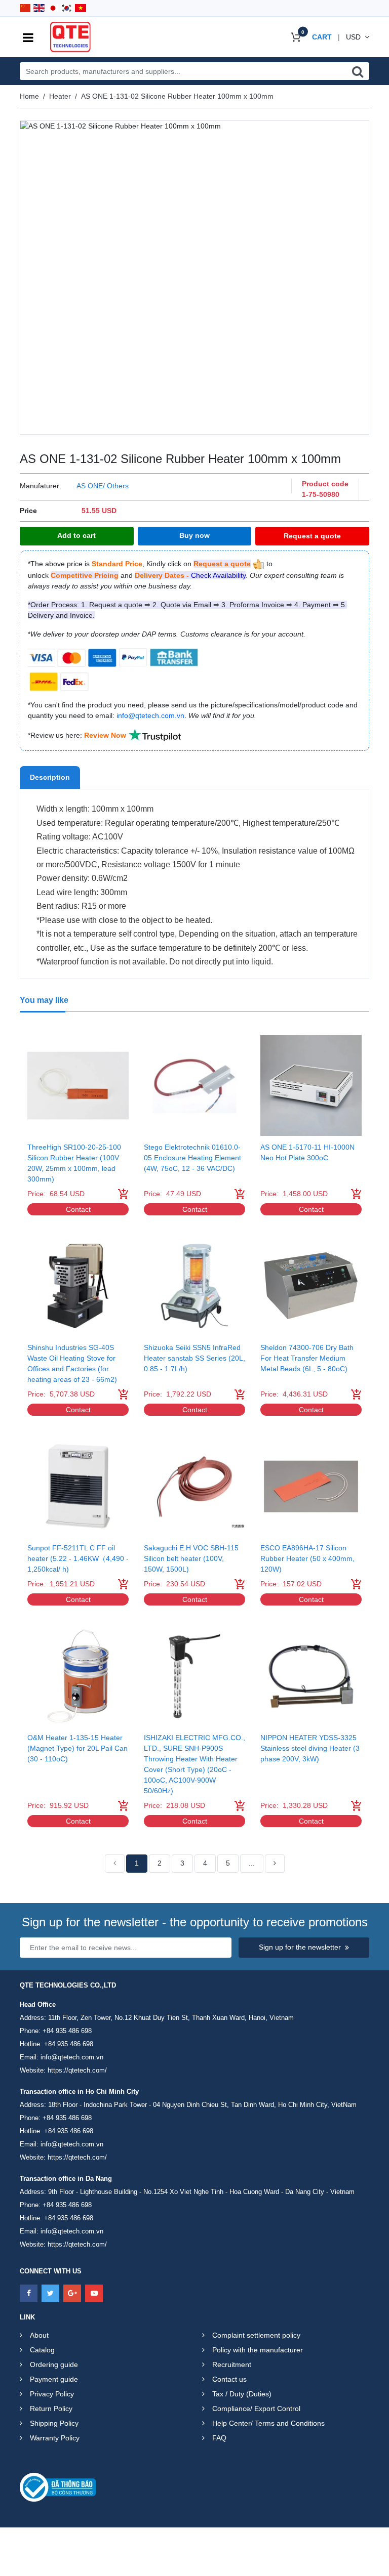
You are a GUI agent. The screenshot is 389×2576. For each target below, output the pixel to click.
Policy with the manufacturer (258, 2350)
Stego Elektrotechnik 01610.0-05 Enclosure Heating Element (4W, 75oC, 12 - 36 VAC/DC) (192, 1158)
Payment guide (54, 2379)
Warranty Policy (55, 2438)
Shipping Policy (54, 2423)
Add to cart (76, 535)
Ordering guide (54, 2364)
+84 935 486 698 (67, 2031)
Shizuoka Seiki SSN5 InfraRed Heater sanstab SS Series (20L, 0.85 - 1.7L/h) (194, 1358)
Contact (78, 1209)
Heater (60, 96)
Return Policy (51, 2409)
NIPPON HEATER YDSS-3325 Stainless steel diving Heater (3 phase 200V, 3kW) (310, 1748)
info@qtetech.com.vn (72, 2057)
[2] (275, 1864)
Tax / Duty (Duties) (242, 2394)
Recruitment (232, 2364)
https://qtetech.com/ (77, 2070)
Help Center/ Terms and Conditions (268, 2423)
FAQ (219, 2438)
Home (29, 96)
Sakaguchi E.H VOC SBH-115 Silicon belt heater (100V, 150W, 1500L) (191, 1558)
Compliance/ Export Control (256, 2409)
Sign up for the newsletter (300, 1947)
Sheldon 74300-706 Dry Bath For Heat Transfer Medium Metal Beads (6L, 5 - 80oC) (307, 1358)
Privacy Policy (52, 2394)
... (252, 1863)
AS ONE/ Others (103, 486)
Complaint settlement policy (256, 2335)
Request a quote (312, 536)
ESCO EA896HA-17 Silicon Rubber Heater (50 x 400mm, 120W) (307, 1558)
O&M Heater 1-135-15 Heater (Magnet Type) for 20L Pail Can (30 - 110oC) (77, 1748)
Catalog (42, 2350)
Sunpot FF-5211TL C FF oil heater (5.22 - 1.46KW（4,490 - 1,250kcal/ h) (78, 1558)
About (39, 2335)
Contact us (229, 2379)
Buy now (194, 535)
